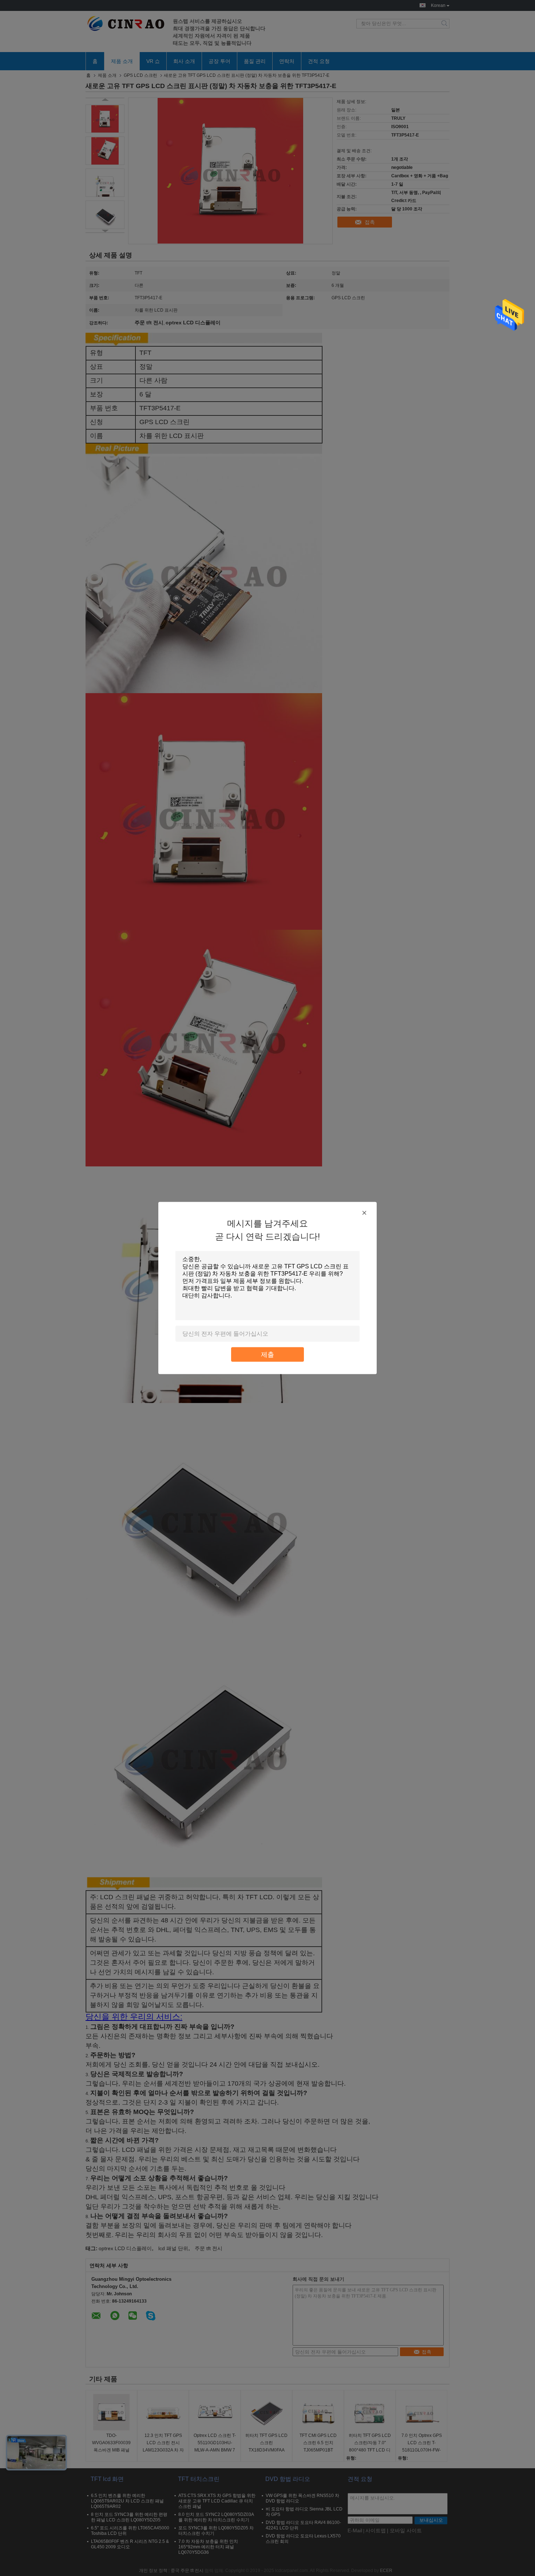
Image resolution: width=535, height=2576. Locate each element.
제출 (267, 1354)
